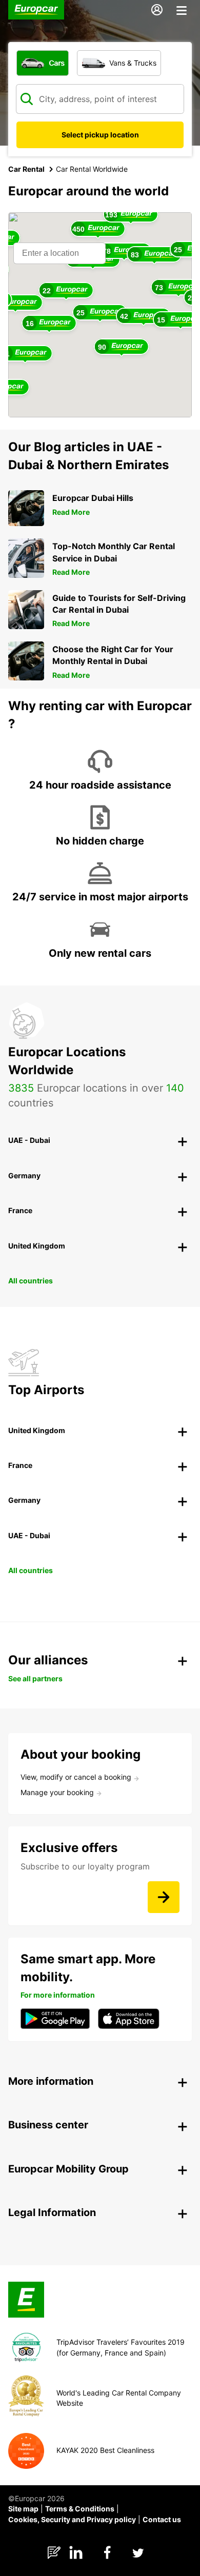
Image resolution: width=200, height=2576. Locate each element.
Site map (23, 2509)
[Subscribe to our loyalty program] (164, 1897)
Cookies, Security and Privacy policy (72, 2519)
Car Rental (26, 169)
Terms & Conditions (80, 2509)
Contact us (162, 2519)
